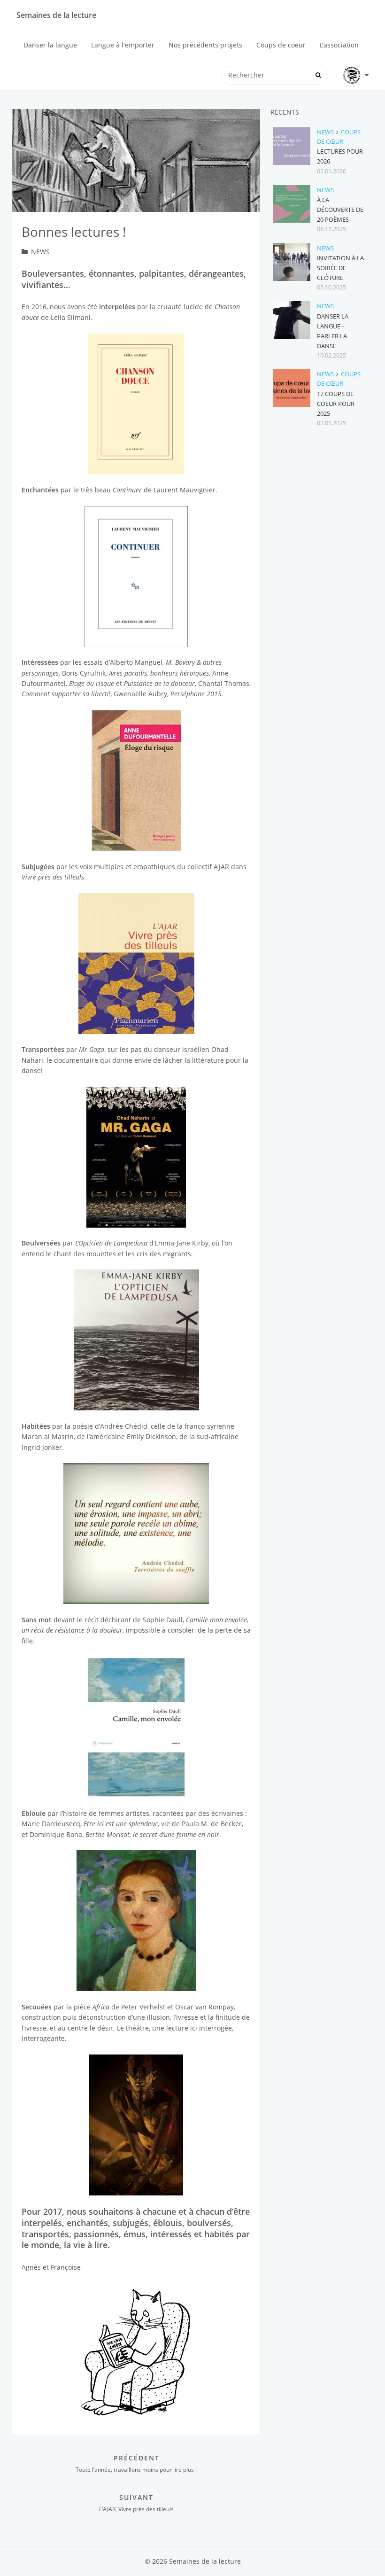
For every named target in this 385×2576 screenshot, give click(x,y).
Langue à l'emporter (123, 45)
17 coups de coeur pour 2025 (336, 404)
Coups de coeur (281, 45)
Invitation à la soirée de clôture (340, 268)
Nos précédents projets (205, 45)
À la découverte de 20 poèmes (340, 210)
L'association (339, 45)
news (40, 252)
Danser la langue (50, 45)
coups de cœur (339, 137)
